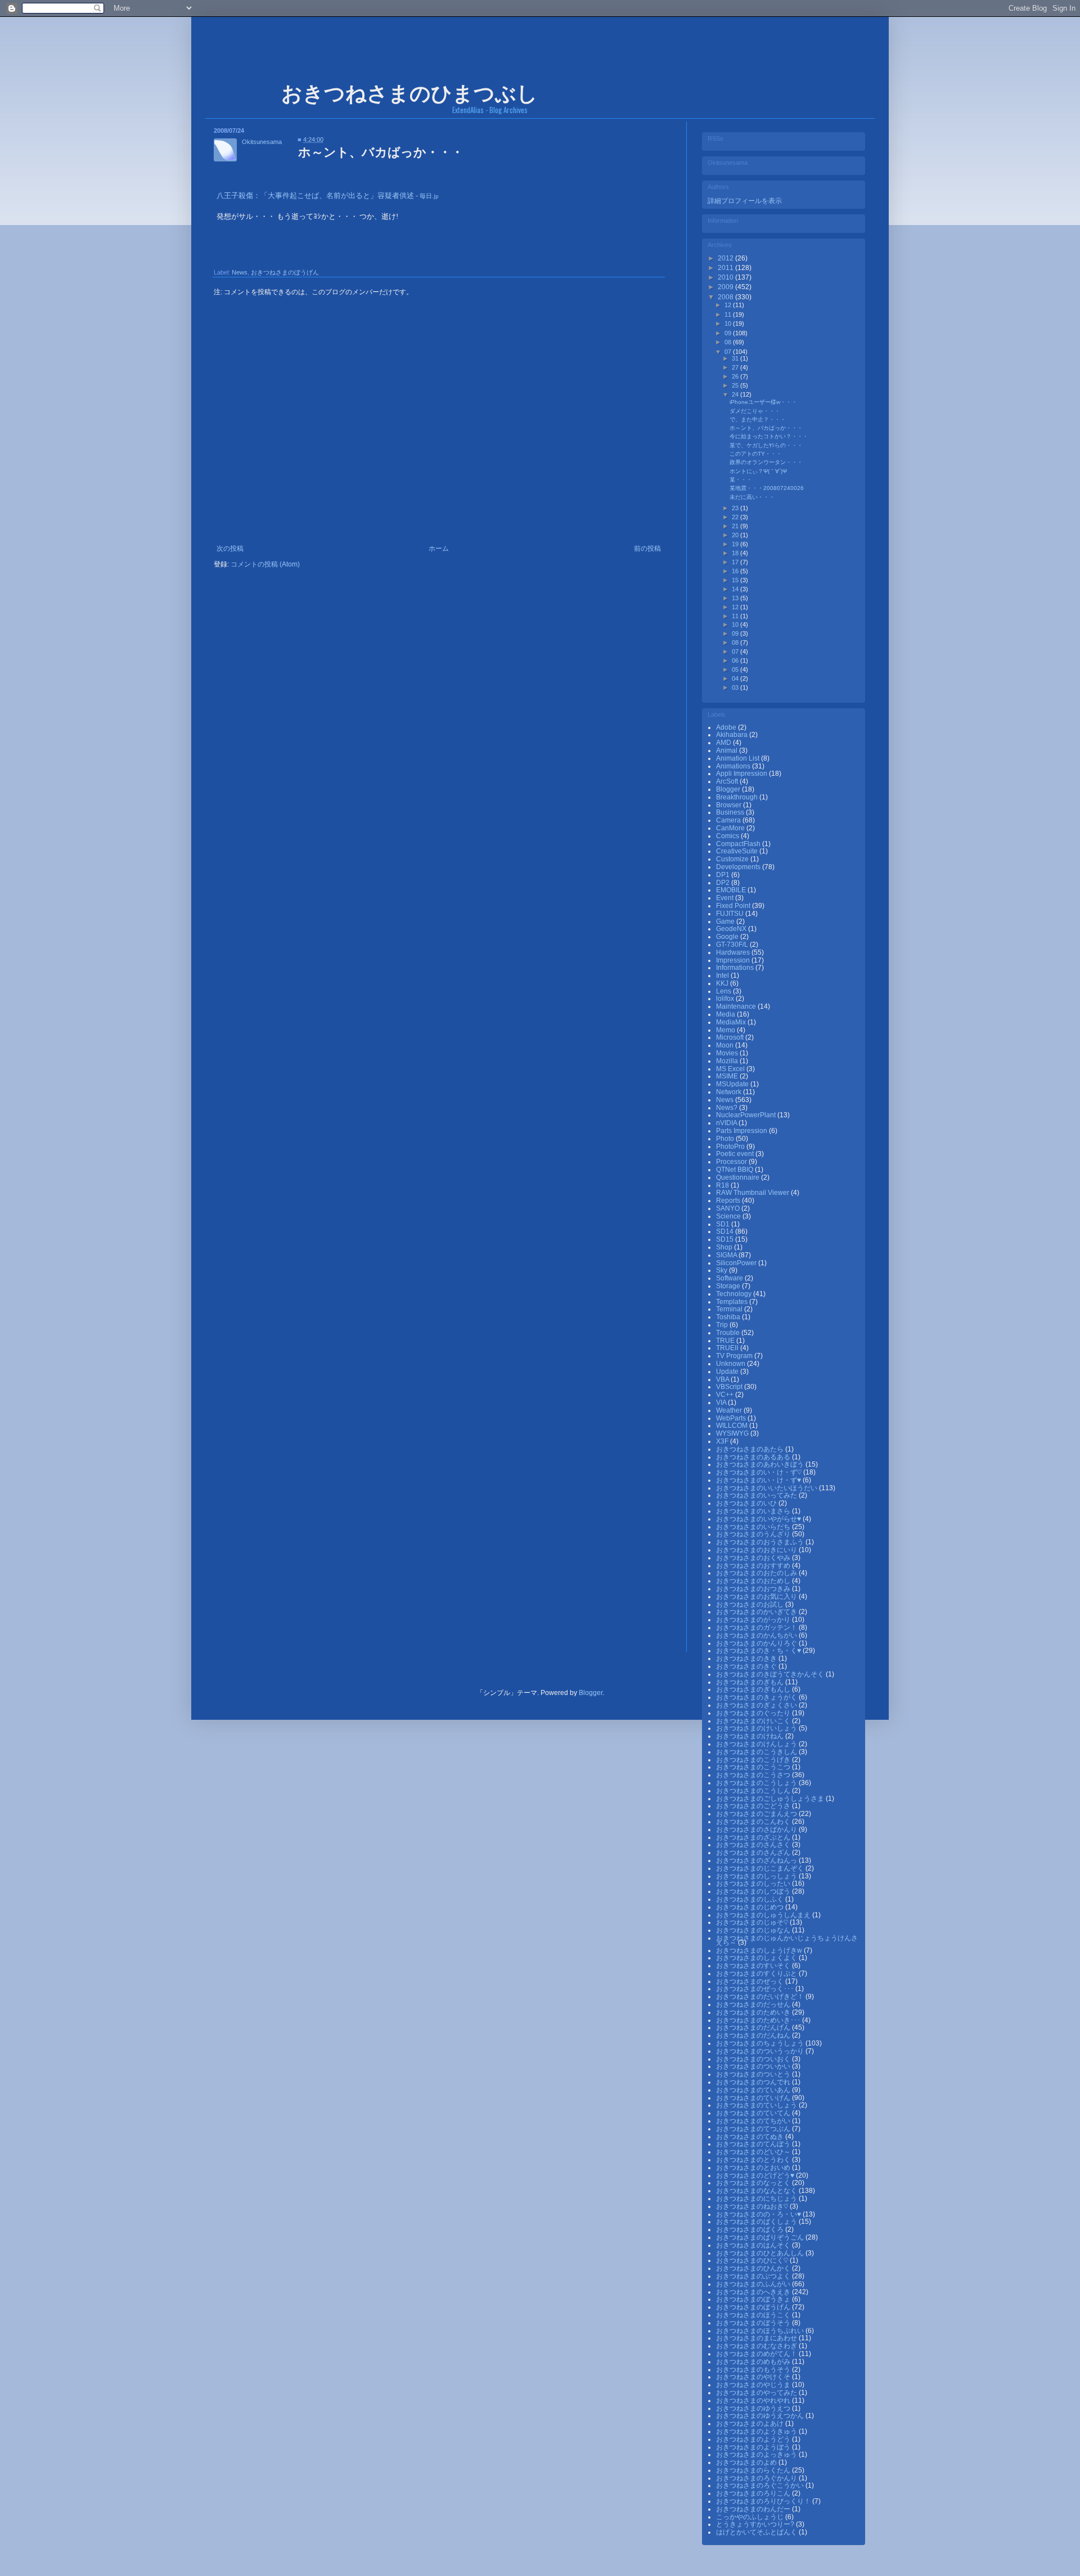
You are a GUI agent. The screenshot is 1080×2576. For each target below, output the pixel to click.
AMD (724, 743)
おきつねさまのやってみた (757, 2393)
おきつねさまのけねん (751, 1736)
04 (736, 678)
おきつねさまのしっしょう (757, 1876)
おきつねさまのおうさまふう (761, 1542)
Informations (736, 968)
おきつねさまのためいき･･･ (759, 2020)
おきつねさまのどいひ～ (754, 2152)
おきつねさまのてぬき (751, 2137)
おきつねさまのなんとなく (757, 2191)
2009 (726, 287)
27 (736, 367)
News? (728, 1108)
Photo (726, 1139)
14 (736, 589)
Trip (723, 1325)
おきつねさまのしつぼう (754, 1891)
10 (729, 323)
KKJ (723, 983)
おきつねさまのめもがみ (754, 2362)
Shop (725, 1247)
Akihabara (733, 735)
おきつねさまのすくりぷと (757, 1973)
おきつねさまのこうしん (754, 1791)
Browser (730, 805)
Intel (723, 975)
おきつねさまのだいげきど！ (761, 1997)
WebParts (732, 1418)
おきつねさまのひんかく (754, 2268)
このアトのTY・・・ (756, 454)
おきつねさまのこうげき (754, 1760)
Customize (733, 859)
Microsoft (731, 1037)
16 (736, 571)
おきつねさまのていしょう (757, 2105)
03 (736, 687)
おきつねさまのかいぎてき (757, 1612)
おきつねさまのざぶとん (754, 1837)
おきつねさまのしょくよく (757, 1958)
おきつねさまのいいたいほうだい (768, 1488)
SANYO (729, 1208)
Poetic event (736, 1154)
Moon (726, 1045)
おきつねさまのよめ (747, 2462)
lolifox (726, 999)
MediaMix (732, 1022)
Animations (734, 766)
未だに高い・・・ (752, 497)
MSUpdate (733, 1084)
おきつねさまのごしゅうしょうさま (771, 1799)
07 (729, 352)
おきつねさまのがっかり (754, 1620)
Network (730, 1092)
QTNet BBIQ (735, 1170)
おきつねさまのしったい (754, 1883)
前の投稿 (647, 549)
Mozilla (728, 1061)
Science (729, 1216)
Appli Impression (742, 774)
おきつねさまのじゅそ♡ (753, 1922)
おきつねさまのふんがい (754, 2284)
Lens (724, 991)
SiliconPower (737, 1263)
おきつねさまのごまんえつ (757, 1814)
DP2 (724, 883)
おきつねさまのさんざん (754, 1853)
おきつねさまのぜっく (751, 1981)
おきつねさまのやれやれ (754, 2400)
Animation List (739, 758)
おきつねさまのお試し (751, 1604)
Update (728, 1372)
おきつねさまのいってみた (757, 1495)
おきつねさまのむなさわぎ (757, 2346)
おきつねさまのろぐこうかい (761, 2485)
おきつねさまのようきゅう (757, 2431)
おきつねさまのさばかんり (757, 1829)
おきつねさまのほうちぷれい (761, 2331)
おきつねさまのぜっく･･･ (756, 1989)
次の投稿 (230, 549)
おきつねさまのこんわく (754, 1822)
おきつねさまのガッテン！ (757, 1628)
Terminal (730, 1309)
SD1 (724, 1224)
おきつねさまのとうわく (754, 2160)
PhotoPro (731, 1147)
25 (736, 385)
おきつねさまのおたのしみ (757, 1573)
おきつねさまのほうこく (754, 2315)
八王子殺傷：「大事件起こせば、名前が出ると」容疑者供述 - (328, 195)
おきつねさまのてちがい (754, 2121)
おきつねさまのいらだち (754, 1527)
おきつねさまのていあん (754, 2090)
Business (731, 812)
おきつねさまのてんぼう (754, 2144)
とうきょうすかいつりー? (756, 2524)
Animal (728, 750)
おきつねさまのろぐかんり (757, 2478)
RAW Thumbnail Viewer (753, 1193)
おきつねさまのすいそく (754, 1966)
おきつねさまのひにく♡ (753, 2260)
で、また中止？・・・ (758, 419)
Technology (735, 1294)
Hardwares (734, 952)
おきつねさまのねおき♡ (753, 2206)
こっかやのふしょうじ (751, 2517)
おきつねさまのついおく (754, 2059)
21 (736, 526)
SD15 (726, 1239)
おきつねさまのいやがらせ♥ (759, 1519)
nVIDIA (727, 1123)
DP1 (724, 875)
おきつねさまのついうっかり (761, 2051)
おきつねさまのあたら (751, 1449)
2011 (726, 268)
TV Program (735, 1356)
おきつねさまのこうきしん (757, 1752)
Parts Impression (742, 1131)
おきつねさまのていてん (754, 2113)
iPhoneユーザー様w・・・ (763, 402)
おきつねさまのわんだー (754, 2509)
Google (728, 937)
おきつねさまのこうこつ (754, 1767)
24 (736, 394)
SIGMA (727, 1255)
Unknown (732, 1364)
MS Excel (731, 1069)
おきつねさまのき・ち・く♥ (759, 1651)
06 (736, 660)
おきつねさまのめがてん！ (757, 2354)
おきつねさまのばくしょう (757, 2222)
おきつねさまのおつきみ (754, 1589)
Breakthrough (738, 797)
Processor (732, 1162)
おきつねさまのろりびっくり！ (764, 2501)
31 (736, 358)
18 (736, 553)
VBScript (730, 1387)
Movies (728, 1053)
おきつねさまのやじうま (754, 2385)
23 (736, 508)
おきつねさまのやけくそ (754, 2377)
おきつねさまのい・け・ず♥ (759, 1480)
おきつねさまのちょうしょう (761, 2043)
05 (736, 669)
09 (729, 333)
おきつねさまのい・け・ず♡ (760, 1472)
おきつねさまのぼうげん (285, 272)
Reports (729, 1201)
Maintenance (737, 1006)
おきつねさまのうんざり (754, 1534)
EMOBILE (732, 890)
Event (726, 898)
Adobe (727, 727)
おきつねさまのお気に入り (757, 1597)
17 (736, 562)
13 (736, 598)
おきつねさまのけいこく (754, 1721)
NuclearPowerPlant (747, 1115)
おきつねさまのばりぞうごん (761, 2237)
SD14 (726, 1231)
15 (736, 580)
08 (729, 342)
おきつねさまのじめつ (751, 1907)
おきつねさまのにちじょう (757, 2199)
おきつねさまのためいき (754, 2012)
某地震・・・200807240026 (767, 488)
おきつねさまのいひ (747, 1503)
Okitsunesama (262, 142)
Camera (729, 820)
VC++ (726, 1395)
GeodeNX (732, 929)
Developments (739, 867)
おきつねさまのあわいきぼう (761, 1464)
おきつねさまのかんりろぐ (757, 1643)
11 (729, 314)
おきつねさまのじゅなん (754, 1930)
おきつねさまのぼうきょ (754, 2299)
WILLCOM (733, 1426)
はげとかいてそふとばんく (757, 2532)
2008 (726, 297)
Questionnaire (739, 1177)
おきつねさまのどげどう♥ (756, 2175)
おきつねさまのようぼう (754, 2447)
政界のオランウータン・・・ (766, 462)
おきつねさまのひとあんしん (761, 2253)
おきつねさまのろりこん (754, 2493)
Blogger (729, 789)
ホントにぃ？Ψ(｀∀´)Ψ (758, 471)
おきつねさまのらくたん (754, 2470)
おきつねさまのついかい (754, 2066)
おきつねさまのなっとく (754, 2183)
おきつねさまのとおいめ (754, 2168)
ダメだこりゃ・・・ (755, 411)
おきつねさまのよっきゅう (757, 2454)
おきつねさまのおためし (754, 1581)
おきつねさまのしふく (751, 1899)
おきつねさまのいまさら (754, 1511)
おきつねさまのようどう (754, 2439)
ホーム (439, 549)
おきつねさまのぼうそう (754, 2323)
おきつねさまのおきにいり (757, 1550)
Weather (730, 1410)
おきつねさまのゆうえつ (754, 2408)
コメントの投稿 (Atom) (265, 564)
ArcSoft (728, 781)
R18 (723, 1185)
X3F (723, 1441)
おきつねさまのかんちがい (757, 1635)
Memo (726, 1030)
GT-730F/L (733, 945)
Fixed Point (734, 906)
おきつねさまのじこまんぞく (761, 1868)
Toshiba (729, 1317)
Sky (723, 1270)
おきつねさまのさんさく (754, 1845)
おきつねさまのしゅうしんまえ (764, 1915)
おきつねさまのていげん (754, 2098)
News (240, 272)
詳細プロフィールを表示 (745, 201)
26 (736, 376)
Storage (729, 1286)
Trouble (729, 1333)
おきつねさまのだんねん (754, 2035)
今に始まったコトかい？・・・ (769, 436)
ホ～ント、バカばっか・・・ (766, 428)
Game (726, 921)
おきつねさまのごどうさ (754, 1806)
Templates (733, 1302)
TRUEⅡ (728, 1348)
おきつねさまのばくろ (751, 2229)
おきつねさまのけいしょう (757, 1728)
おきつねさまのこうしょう (757, 1783)
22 (736, 517)
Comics (728, 836)
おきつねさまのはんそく (754, 2245)
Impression (734, 960)
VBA (723, 1379)
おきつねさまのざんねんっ (757, 1860)
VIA (722, 1402)
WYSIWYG (733, 1433)
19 (736, 544)
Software (730, 1278)
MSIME (728, 1076)
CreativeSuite (738, 851)
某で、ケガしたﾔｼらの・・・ (766, 445)
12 (729, 305)
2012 (726, 258)
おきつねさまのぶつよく (754, 2276)
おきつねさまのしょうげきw (760, 1950)
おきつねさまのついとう (754, 2074)
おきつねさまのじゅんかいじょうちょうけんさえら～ (787, 1940)
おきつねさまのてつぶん (754, 2129)
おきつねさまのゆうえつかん (761, 2416)
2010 (726, 277)
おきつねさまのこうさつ (754, 1775)
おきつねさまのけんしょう (757, 1744)
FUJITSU (731, 914)
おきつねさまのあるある (754, 1457)
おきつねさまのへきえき (754, 2292)
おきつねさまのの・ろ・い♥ (759, 2214)
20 (736, 535)
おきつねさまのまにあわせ (757, 2338)
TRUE (726, 1341)
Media (726, 1014)
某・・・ (741, 480)
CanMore (731, 828)
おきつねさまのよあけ (751, 2424)
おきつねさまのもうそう (754, 2370)
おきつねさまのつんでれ (754, 2082)
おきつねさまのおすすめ (754, 1566)
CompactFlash (739, 844)
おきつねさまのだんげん (754, 2027)
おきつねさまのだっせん (754, 2004)
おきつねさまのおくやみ (754, 1558)
